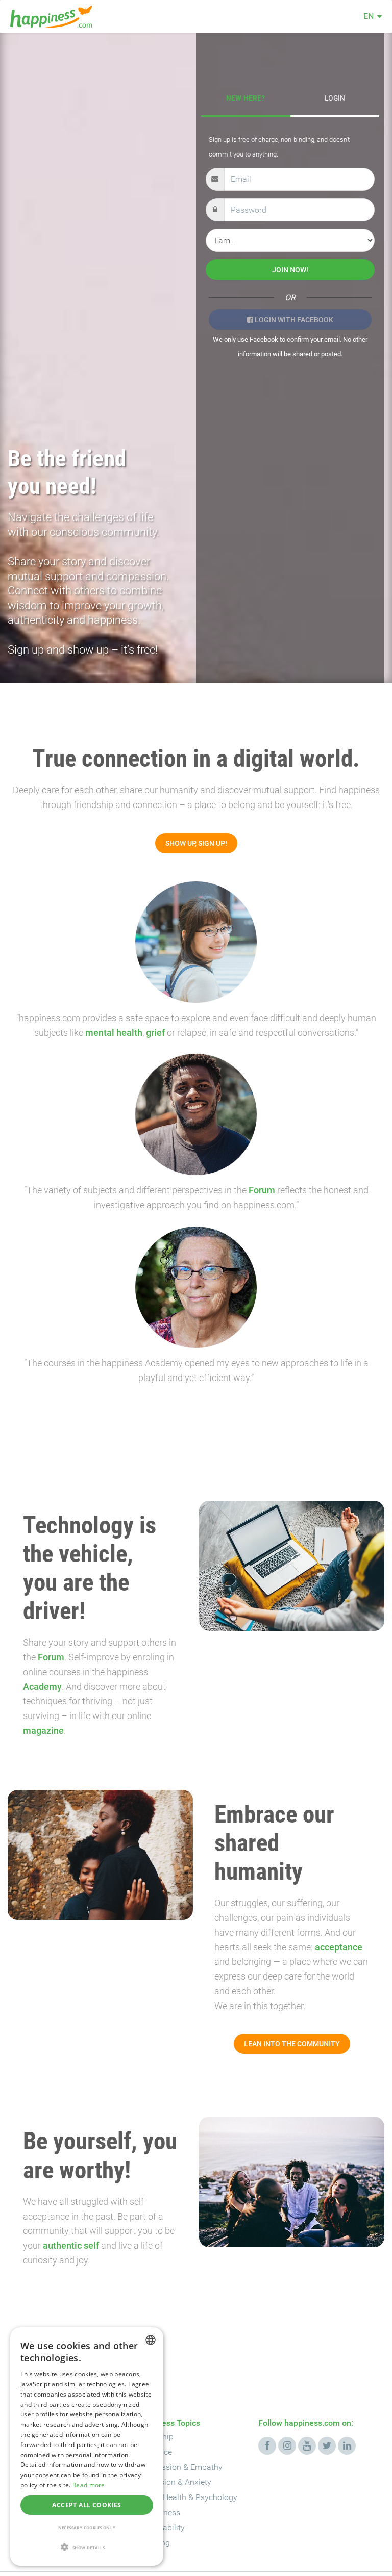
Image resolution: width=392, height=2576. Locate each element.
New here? (246, 98)
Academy (42, 1687)
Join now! (290, 270)
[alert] (87, 2447)
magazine (43, 1731)
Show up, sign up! (196, 843)
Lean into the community (292, 2044)
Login (335, 98)
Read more (89, 2485)
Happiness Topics (168, 2423)
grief (155, 1033)
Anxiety (198, 2482)
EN (369, 16)
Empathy (206, 2467)
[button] (87, 2548)
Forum (262, 1190)
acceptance (339, 1947)
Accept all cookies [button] (87, 2505)
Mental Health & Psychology (187, 2497)
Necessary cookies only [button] (87, 2527)
